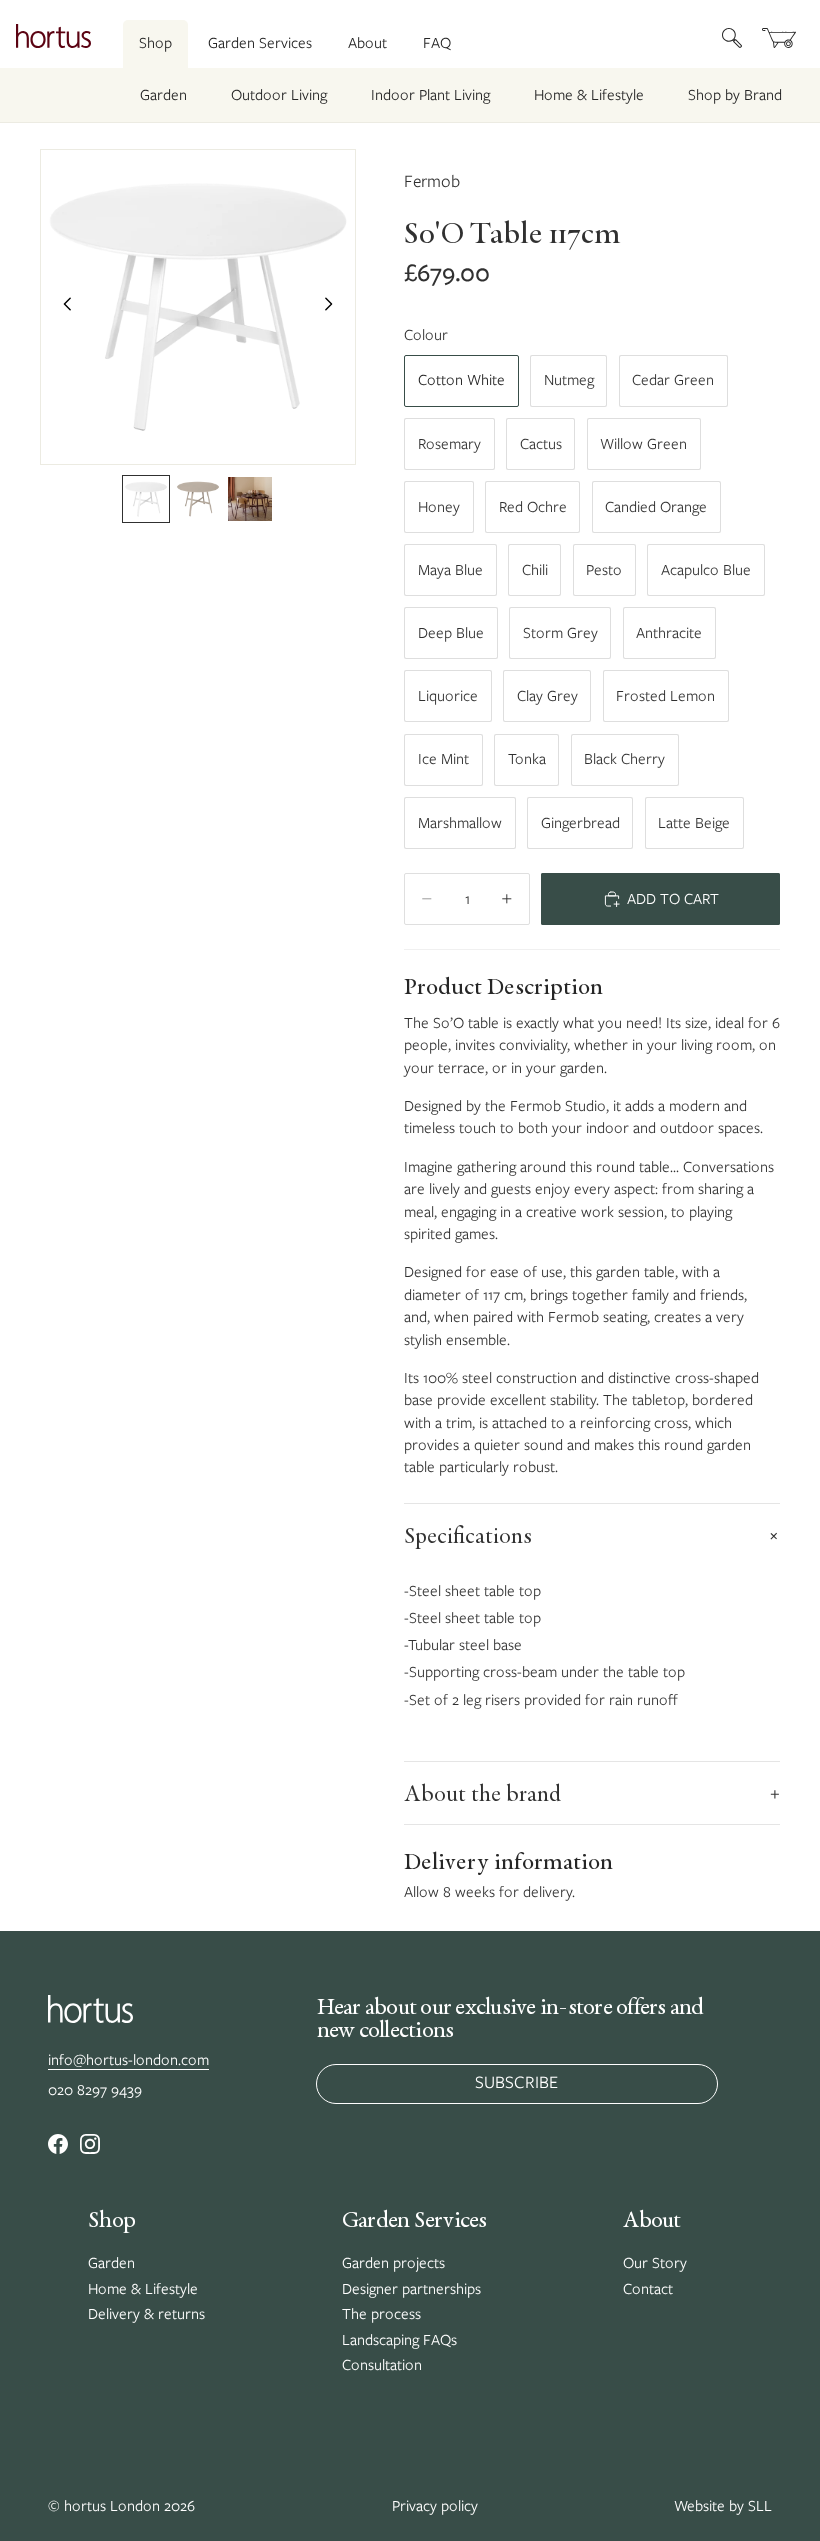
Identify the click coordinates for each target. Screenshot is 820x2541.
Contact (648, 2289)
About (367, 43)
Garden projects (393, 2263)
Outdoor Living (279, 95)
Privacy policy (435, 2506)
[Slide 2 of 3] (198, 499)
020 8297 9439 (95, 2090)
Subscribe (516, 2082)
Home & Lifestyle (589, 95)
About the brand (592, 1793)
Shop (155, 43)
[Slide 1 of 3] (146, 499)
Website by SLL (723, 2506)
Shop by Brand (735, 95)
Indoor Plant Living (430, 95)
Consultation (382, 2365)
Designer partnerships (411, 2289)
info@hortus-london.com (128, 2060)
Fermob (432, 181)
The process (381, 2314)
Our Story (655, 2263)
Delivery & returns (146, 2314)
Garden (163, 95)
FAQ (437, 43)
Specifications (592, 1535)
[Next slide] (334, 307)
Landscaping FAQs (399, 2340)
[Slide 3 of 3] (250, 499)
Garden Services (260, 43)
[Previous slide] (62, 307)
